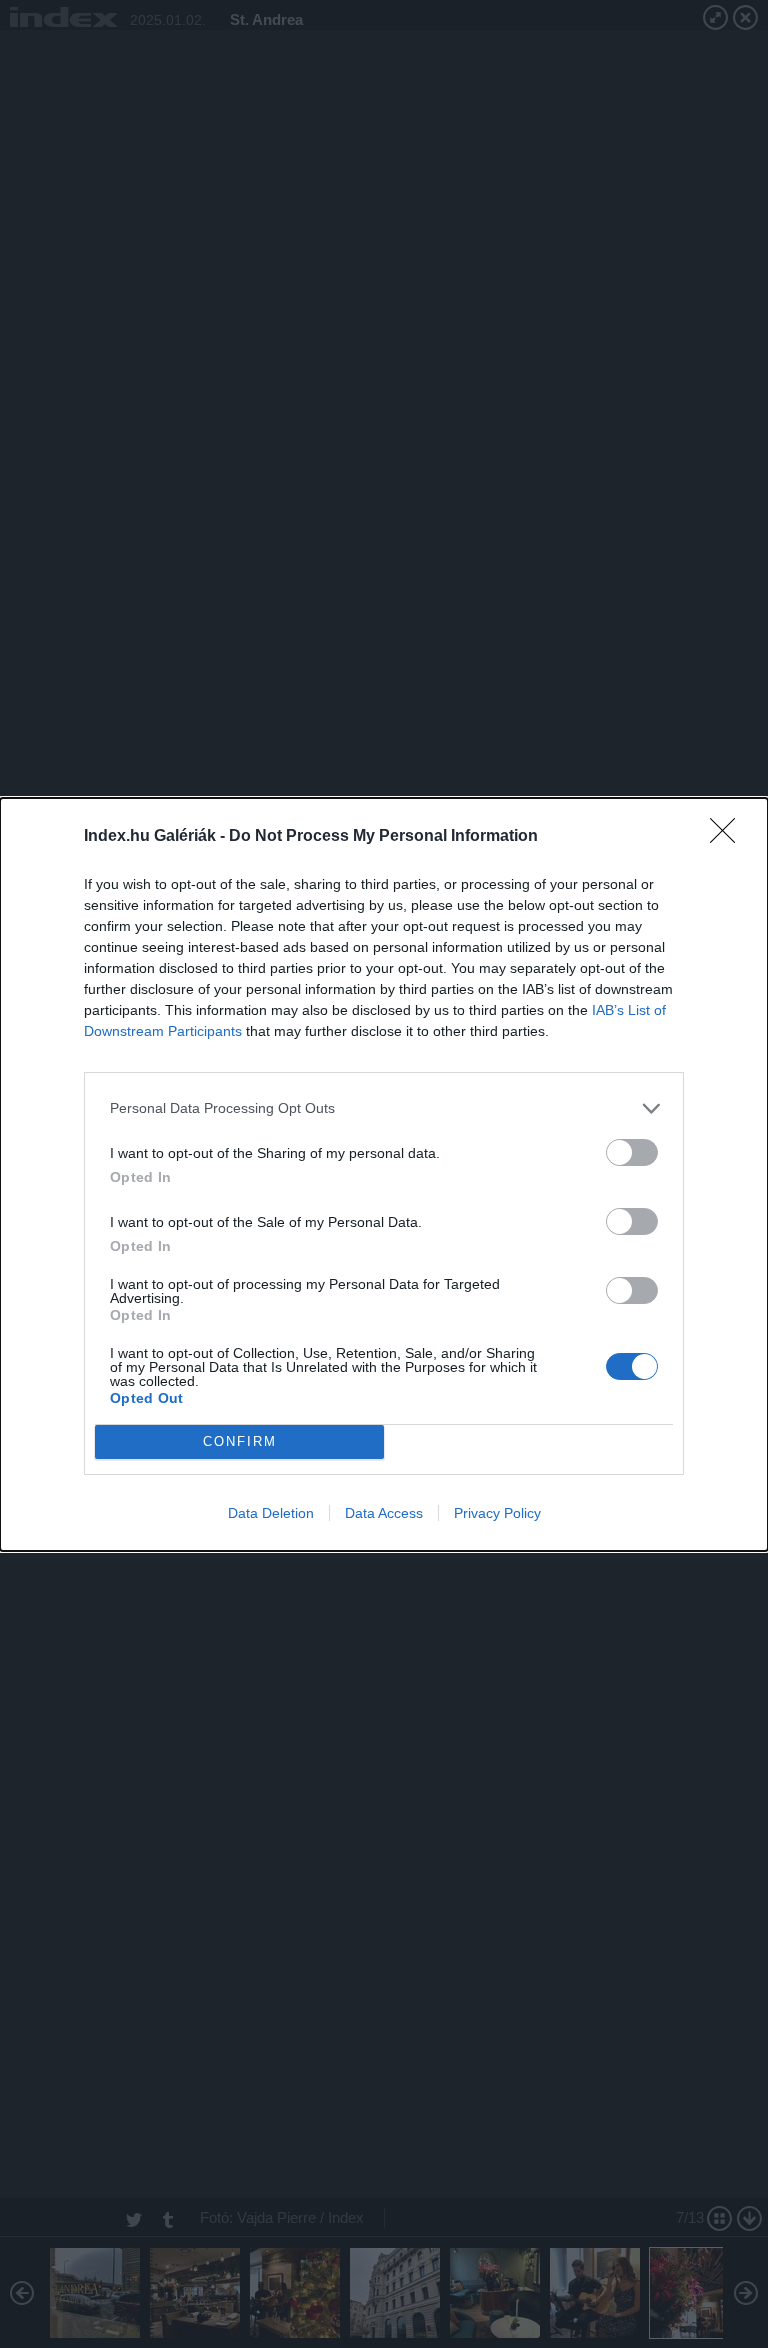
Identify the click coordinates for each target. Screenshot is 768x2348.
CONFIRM (240, 1441)
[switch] (632, 1152)
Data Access (384, 1513)
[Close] (729, 837)
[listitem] (384, 1108)
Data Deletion (271, 1513)
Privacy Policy (497, 1513)
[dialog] (384, 1174)
